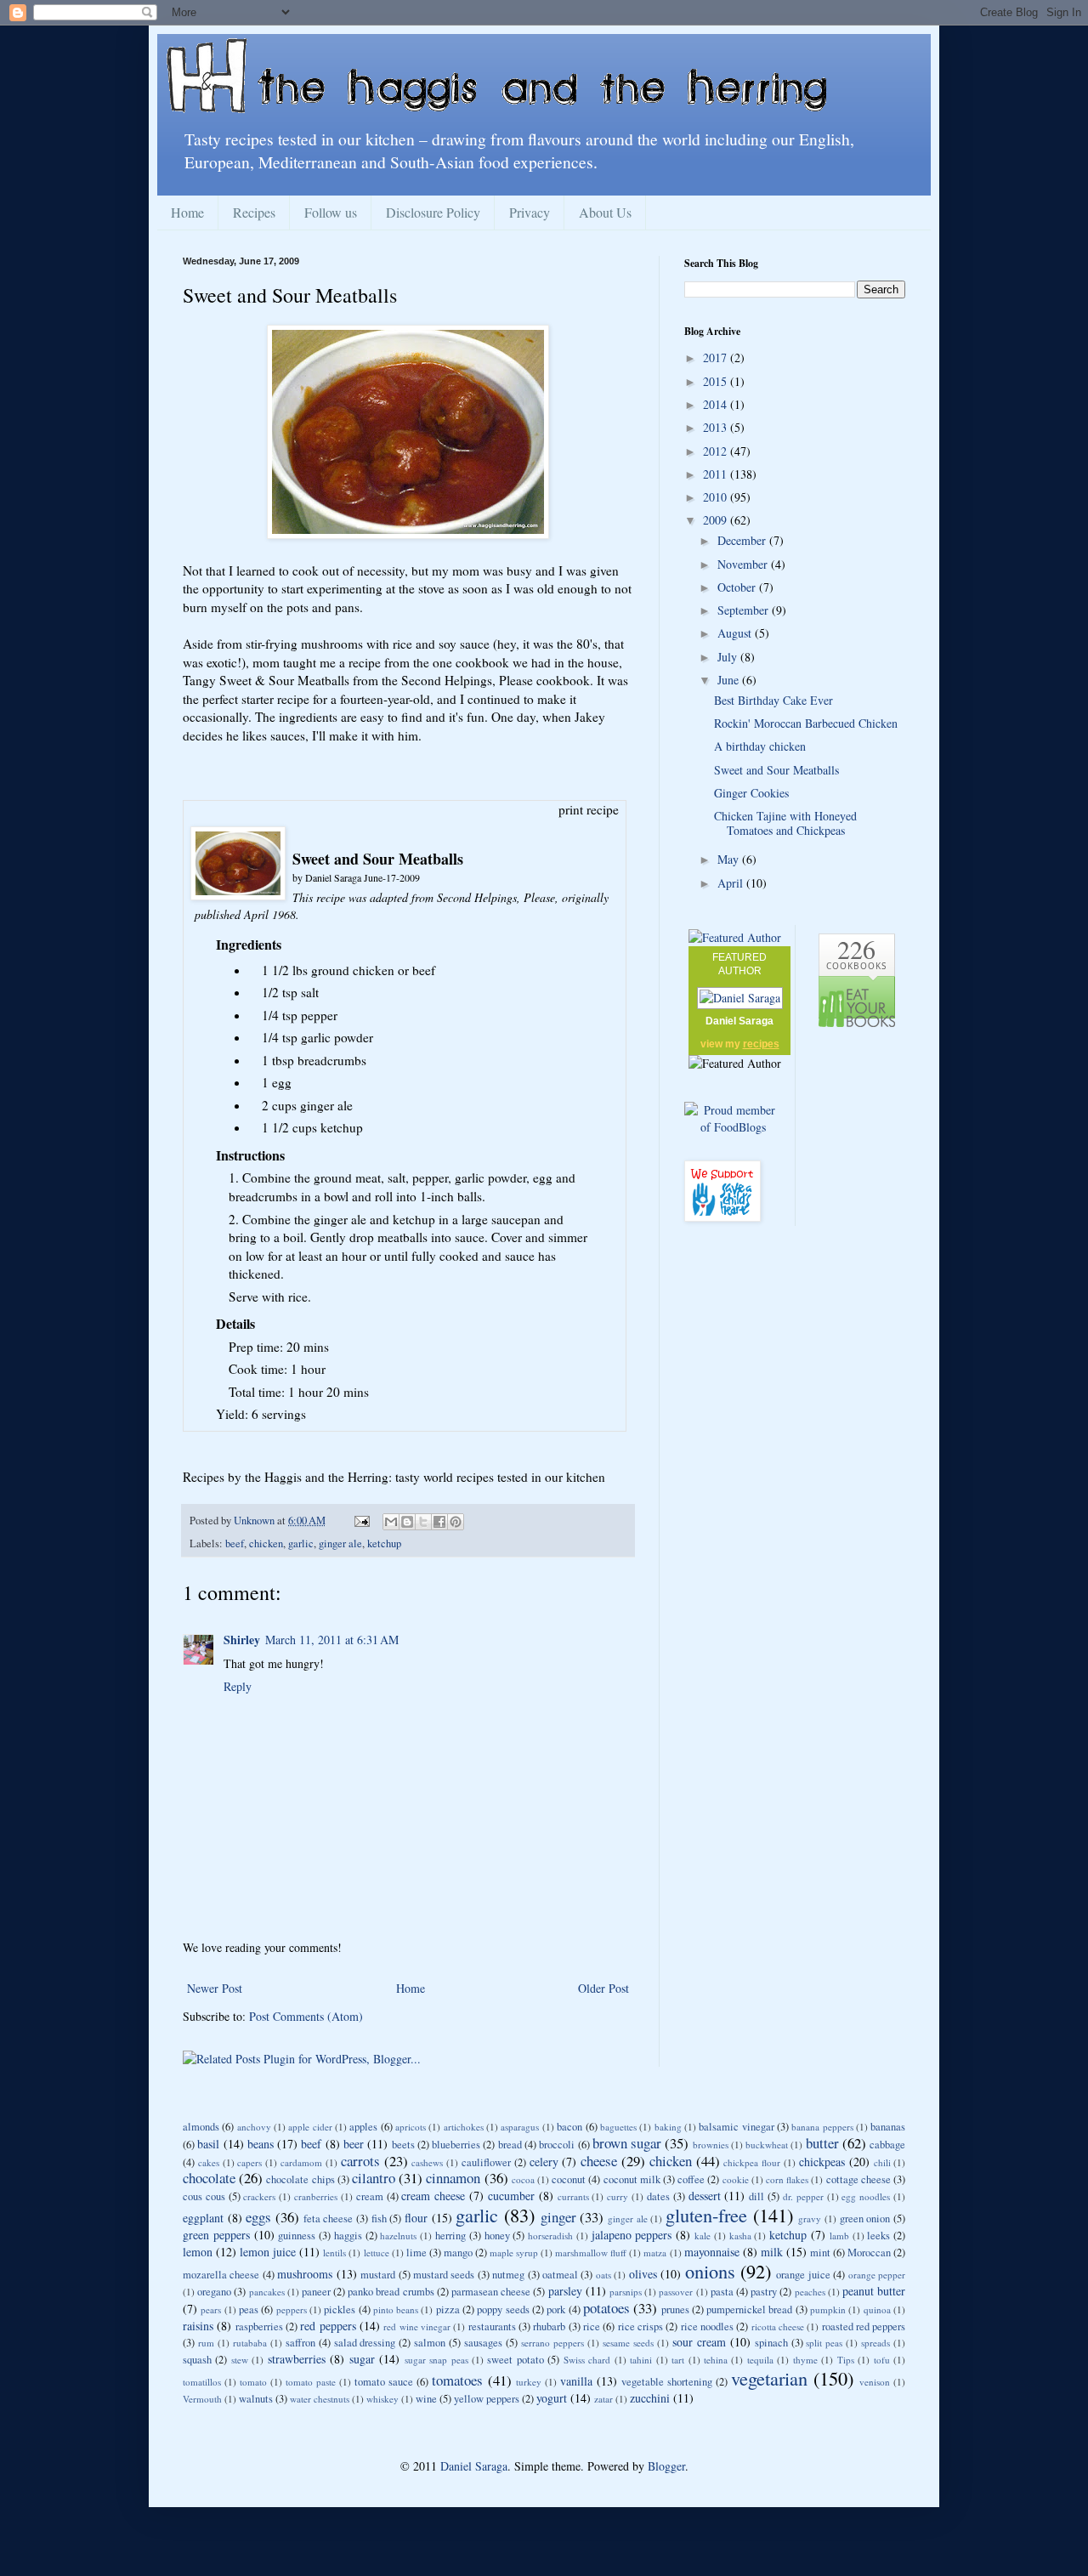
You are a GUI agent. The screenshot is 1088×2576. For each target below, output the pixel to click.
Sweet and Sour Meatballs (776, 770)
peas (249, 2309)
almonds (201, 2127)
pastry (764, 2292)
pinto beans (396, 2309)
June (730, 680)
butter (822, 2143)
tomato (253, 2382)
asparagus (520, 2127)
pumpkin (828, 2309)
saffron (300, 2343)
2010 (717, 497)
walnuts (256, 2399)
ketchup (384, 1543)
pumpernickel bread (749, 2309)
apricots (411, 2127)
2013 (717, 427)
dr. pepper (803, 2196)
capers (249, 2162)
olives (643, 2274)
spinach (771, 2343)
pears (211, 2309)
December (743, 540)
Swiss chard (587, 2360)
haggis (348, 2236)
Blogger (666, 2466)
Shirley (242, 1640)
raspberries (259, 2326)
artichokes (464, 2127)
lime (416, 2253)
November (744, 564)
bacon (569, 2127)
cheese (599, 2161)
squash (197, 2360)
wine (426, 2399)
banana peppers (822, 2127)
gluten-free (706, 2215)
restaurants (492, 2326)
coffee (691, 2179)
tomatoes (457, 2380)
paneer (316, 2292)
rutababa (250, 2343)
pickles (340, 2309)
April (732, 883)
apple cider (310, 2127)
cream (370, 2196)
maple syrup (514, 2253)
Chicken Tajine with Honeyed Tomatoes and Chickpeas (785, 823)
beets (403, 2145)
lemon (198, 2252)
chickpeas (822, 2162)
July (729, 657)
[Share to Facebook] (439, 1522)
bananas (888, 2127)
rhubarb (549, 2326)
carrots (360, 2161)
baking (668, 2127)
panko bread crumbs (391, 2292)
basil (208, 2144)
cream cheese (433, 2196)
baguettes (618, 2127)
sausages (483, 2343)
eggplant (203, 2218)
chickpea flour (752, 2162)
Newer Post (215, 1988)
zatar (603, 2399)
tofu (882, 2360)
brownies (711, 2145)
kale (703, 2236)
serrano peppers (552, 2343)
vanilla (576, 2381)
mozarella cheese (221, 2275)
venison (875, 2382)
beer (354, 2144)
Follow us (331, 212)
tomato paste (311, 2382)
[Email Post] (361, 1521)
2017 (717, 357)
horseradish (550, 2236)
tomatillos (202, 2382)
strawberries (297, 2359)
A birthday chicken (760, 746)
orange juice (803, 2275)
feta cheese (329, 2219)
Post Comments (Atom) (306, 2016)
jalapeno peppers (632, 2235)
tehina (716, 2360)
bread (510, 2145)
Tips (846, 2360)
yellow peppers (487, 2399)
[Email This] (391, 1522)
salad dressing (365, 2343)
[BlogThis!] (407, 1522)
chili (882, 2162)
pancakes (267, 2292)
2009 (717, 520)
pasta (722, 2292)
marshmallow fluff (591, 2253)
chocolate (209, 2178)
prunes (675, 2309)
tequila (760, 2360)
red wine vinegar (417, 2326)
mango (458, 2253)
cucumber (511, 2196)
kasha (740, 2236)
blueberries (456, 2145)
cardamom (301, 2162)
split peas (824, 2343)
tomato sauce (384, 2382)
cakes (209, 2162)
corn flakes (787, 2179)
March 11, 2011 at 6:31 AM (332, 1640)
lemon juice (268, 2252)
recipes (761, 1044)
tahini (641, 2360)
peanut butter (874, 2291)
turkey (529, 2382)
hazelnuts (398, 2236)
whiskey (382, 2399)
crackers (259, 2196)
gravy (810, 2219)
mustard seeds (444, 2275)
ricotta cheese (778, 2326)
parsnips (626, 2292)
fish (379, 2219)
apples (363, 2127)
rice (592, 2326)
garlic (301, 1543)
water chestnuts (320, 2399)
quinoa (877, 2309)
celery (544, 2162)
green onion (865, 2219)
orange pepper (877, 2275)
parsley (565, 2291)
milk (772, 2252)
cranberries (316, 2196)
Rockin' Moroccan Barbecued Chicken (806, 723)
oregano (214, 2292)
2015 (717, 381)
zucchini (650, 2398)
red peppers (328, 2326)
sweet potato (515, 2360)
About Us (605, 212)
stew (240, 2360)
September (745, 610)
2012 (717, 451)
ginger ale (340, 1543)
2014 (717, 404)
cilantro (374, 2178)
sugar (362, 2359)
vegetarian (769, 2378)
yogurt (552, 2398)
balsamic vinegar (736, 2127)
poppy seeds (503, 2309)
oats (603, 2275)
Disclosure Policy (433, 212)
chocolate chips (300, 2179)
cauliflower (486, 2162)
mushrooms (305, 2274)
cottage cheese (858, 2179)
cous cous (204, 2196)
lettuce (377, 2253)
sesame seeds (628, 2343)
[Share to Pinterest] (456, 1522)
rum (206, 2343)
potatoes (606, 2308)
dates (658, 2196)
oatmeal (560, 2275)
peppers (292, 2309)
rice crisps (640, 2326)
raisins (198, 2326)
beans (261, 2144)
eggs (258, 2217)
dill (756, 2196)
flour (416, 2218)
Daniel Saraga (739, 1021)
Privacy (530, 212)
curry (618, 2196)
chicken (266, 1543)
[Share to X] (423, 1522)
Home (187, 212)
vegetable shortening (667, 2382)
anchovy (254, 2127)
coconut (569, 2179)
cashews (427, 2162)
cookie (736, 2179)
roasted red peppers (864, 2326)
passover (676, 2292)
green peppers (216, 2235)
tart (678, 2360)
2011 (717, 474)
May (730, 859)
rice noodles (707, 2326)
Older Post (603, 1988)
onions (710, 2271)
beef (235, 1543)
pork (556, 2309)
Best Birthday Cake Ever (773, 700)
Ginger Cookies (751, 793)
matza (655, 2253)
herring (450, 2236)
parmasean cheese (491, 2292)
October (738, 587)
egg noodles (866, 2196)
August (736, 633)
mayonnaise (712, 2252)
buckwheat (767, 2145)
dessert (705, 2196)
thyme (805, 2360)
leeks (878, 2236)
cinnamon (453, 2178)
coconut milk (632, 2179)
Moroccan (869, 2253)
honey (497, 2236)
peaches (810, 2292)
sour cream (699, 2342)
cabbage (887, 2145)
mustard (378, 2275)
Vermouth (202, 2399)
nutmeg (508, 2275)
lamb (839, 2236)
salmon (430, 2343)
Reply (238, 1686)
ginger (558, 2217)
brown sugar (627, 2143)
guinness (297, 2236)
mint (820, 2253)
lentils (334, 2253)
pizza (448, 2309)
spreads (875, 2343)
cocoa (523, 2179)
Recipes (254, 212)
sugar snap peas (436, 2360)
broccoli (557, 2145)
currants (573, 2196)
